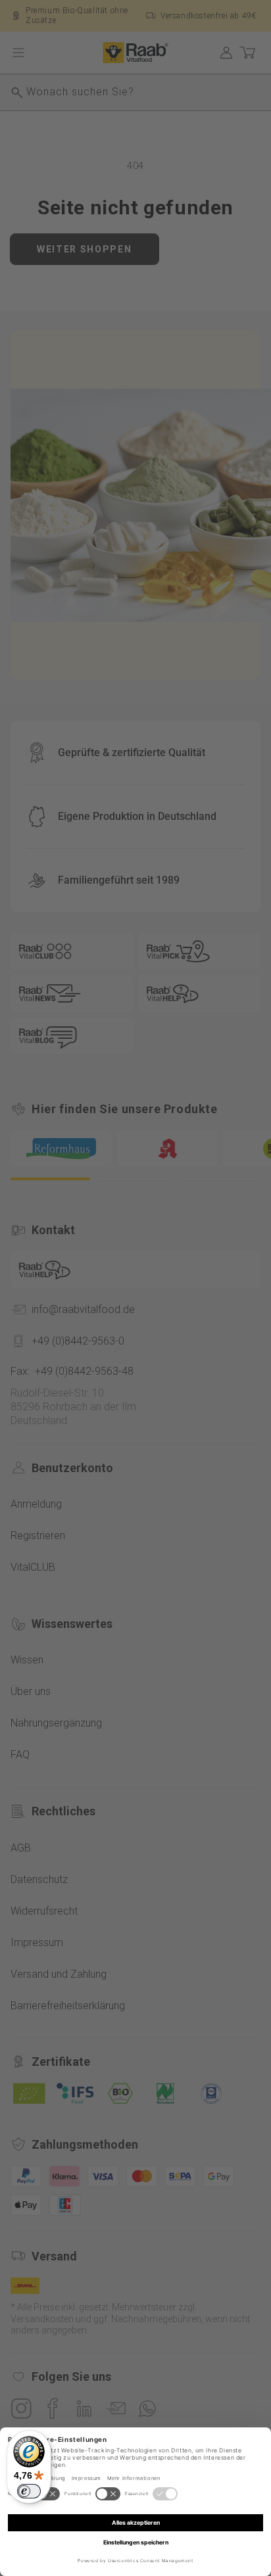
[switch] (29, 2491)
